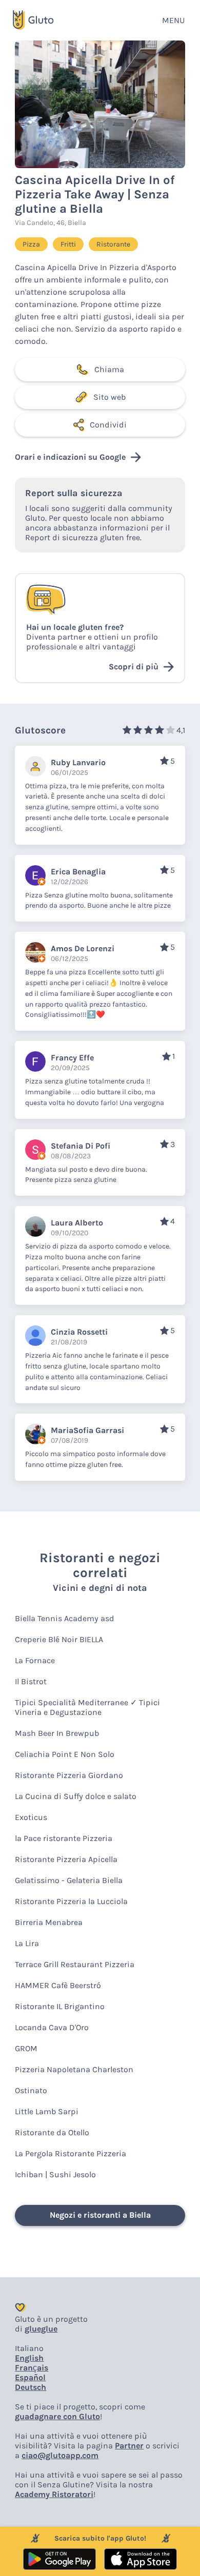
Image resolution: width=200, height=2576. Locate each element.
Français (32, 2368)
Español (30, 2377)
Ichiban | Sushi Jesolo (55, 2174)
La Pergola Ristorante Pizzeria (71, 2153)
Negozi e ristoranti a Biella (100, 2215)
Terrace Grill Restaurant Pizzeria (75, 1964)
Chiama (109, 369)
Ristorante (113, 244)
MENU (173, 20)
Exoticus (31, 1817)
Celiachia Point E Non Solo (65, 1754)
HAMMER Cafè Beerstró (58, 1985)
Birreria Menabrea (49, 1922)
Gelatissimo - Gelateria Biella (69, 1880)
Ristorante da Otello (52, 2132)
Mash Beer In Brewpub (57, 1733)
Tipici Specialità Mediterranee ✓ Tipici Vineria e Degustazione (87, 1707)
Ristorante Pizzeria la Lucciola (71, 1901)
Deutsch (31, 2387)
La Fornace (35, 1660)
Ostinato (31, 2090)
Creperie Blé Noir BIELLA (59, 1639)
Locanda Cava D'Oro (52, 2027)
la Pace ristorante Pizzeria (64, 1838)
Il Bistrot (31, 1681)
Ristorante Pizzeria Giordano (69, 1775)
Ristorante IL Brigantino (60, 2006)
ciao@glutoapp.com (60, 2455)
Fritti (68, 244)
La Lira (27, 1943)
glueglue (41, 2329)
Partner (129, 2446)
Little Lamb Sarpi (47, 2111)
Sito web (109, 397)
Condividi (108, 425)
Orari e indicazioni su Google (70, 457)
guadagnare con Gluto (57, 2416)
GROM (26, 2048)
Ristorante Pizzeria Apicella (66, 1859)
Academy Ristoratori (54, 2494)
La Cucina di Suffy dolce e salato (76, 1796)
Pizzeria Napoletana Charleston (74, 2069)
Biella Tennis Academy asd (65, 1618)
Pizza (31, 244)
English (29, 2358)
